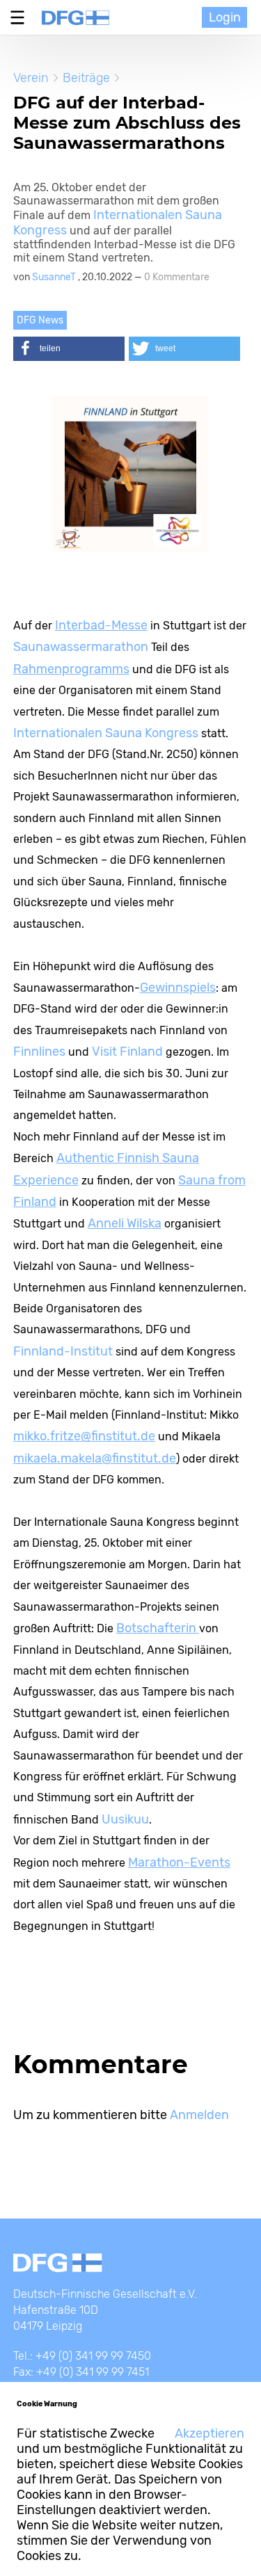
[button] (69, 349)
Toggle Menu (21, 17)
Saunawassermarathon (82, 647)
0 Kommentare (177, 277)
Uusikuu (125, 1819)
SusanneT (55, 277)
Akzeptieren (209, 2433)
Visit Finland (127, 1052)
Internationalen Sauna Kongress (106, 733)
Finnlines (41, 1052)
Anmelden (199, 2115)
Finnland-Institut (64, 1351)
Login (225, 17)
